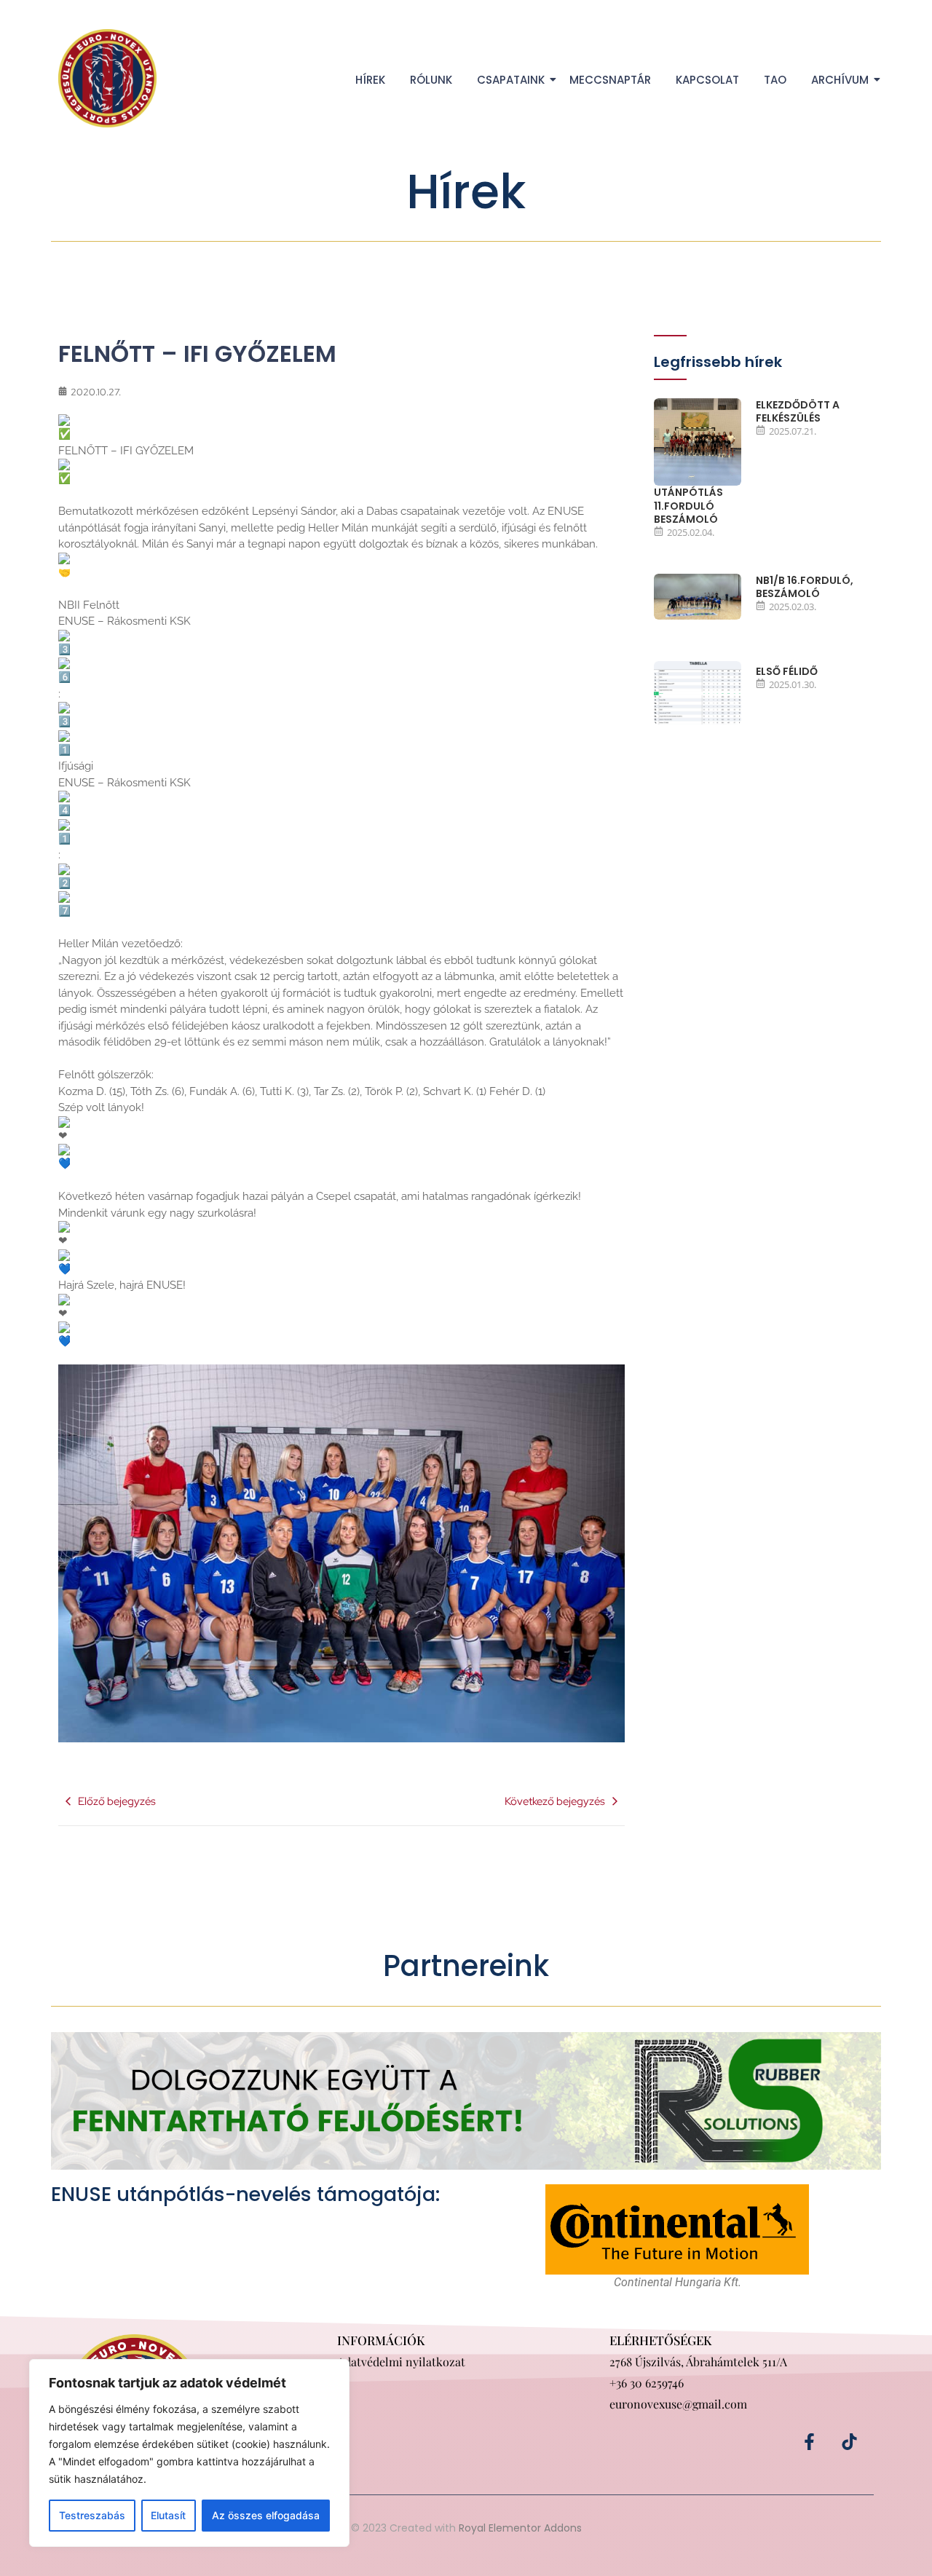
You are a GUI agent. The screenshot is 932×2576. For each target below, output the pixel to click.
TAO (775, 80)
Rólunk (431, 80)
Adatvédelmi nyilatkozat (401, 2362)
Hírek (370, 80)
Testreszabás (92, 2515)
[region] (189, 2453)
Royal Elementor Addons (520, 2528)
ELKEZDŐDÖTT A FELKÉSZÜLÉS (798, 411)
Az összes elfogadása (266, 2515)
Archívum (840, 80)
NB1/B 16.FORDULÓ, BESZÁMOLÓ (805, 587)
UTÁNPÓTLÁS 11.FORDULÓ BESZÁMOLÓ (688, 506)
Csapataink (511, 80)
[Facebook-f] (810, 2441)
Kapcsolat (707, 80)
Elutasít (168, 2515)
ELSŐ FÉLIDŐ (787, 671)
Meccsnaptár (610, 80)
